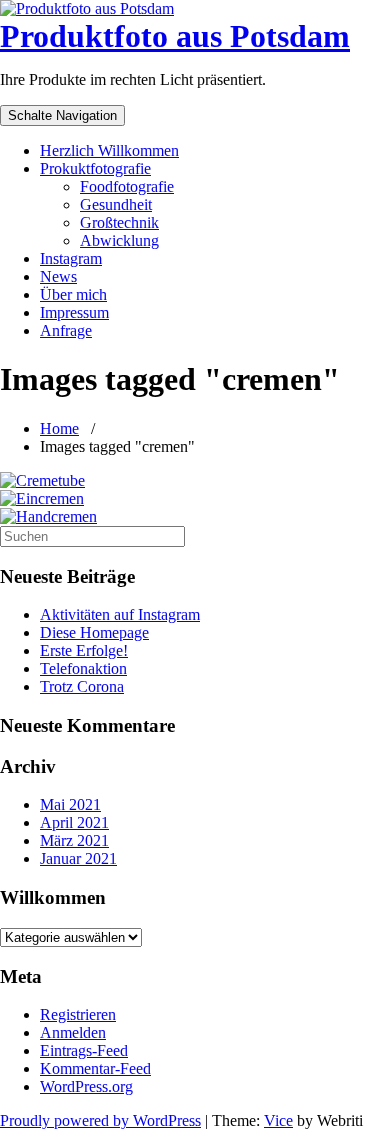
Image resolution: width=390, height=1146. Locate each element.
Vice (278, 1120)
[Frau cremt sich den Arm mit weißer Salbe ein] (42, 498)
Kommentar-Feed (95, 1068)
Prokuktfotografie (95, 168)
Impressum (74, 312)
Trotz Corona (82, 686)
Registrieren (78, 1014)
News (58, 276)
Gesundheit (116, 204)
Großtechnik (119, 222)
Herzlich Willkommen (109, 150)
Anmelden (73, 1032)
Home (59, 428)
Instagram (71, 258)
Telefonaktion (83, 668)
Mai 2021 (70, 804)
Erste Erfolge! (84, 650)
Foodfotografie (127, 186)
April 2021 (74, 822)
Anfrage (66, 330)
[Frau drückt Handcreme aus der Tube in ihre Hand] (42, 480)
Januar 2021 (78, 858)
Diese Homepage (94, 632)
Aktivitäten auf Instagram (120, 614)
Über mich (73, 294)
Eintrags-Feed (84, 1050)
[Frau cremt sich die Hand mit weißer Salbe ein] (48, 516)
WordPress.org (86, 1086)
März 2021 (74, 840)
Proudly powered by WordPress (100, 1120)
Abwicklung (119, 240)
